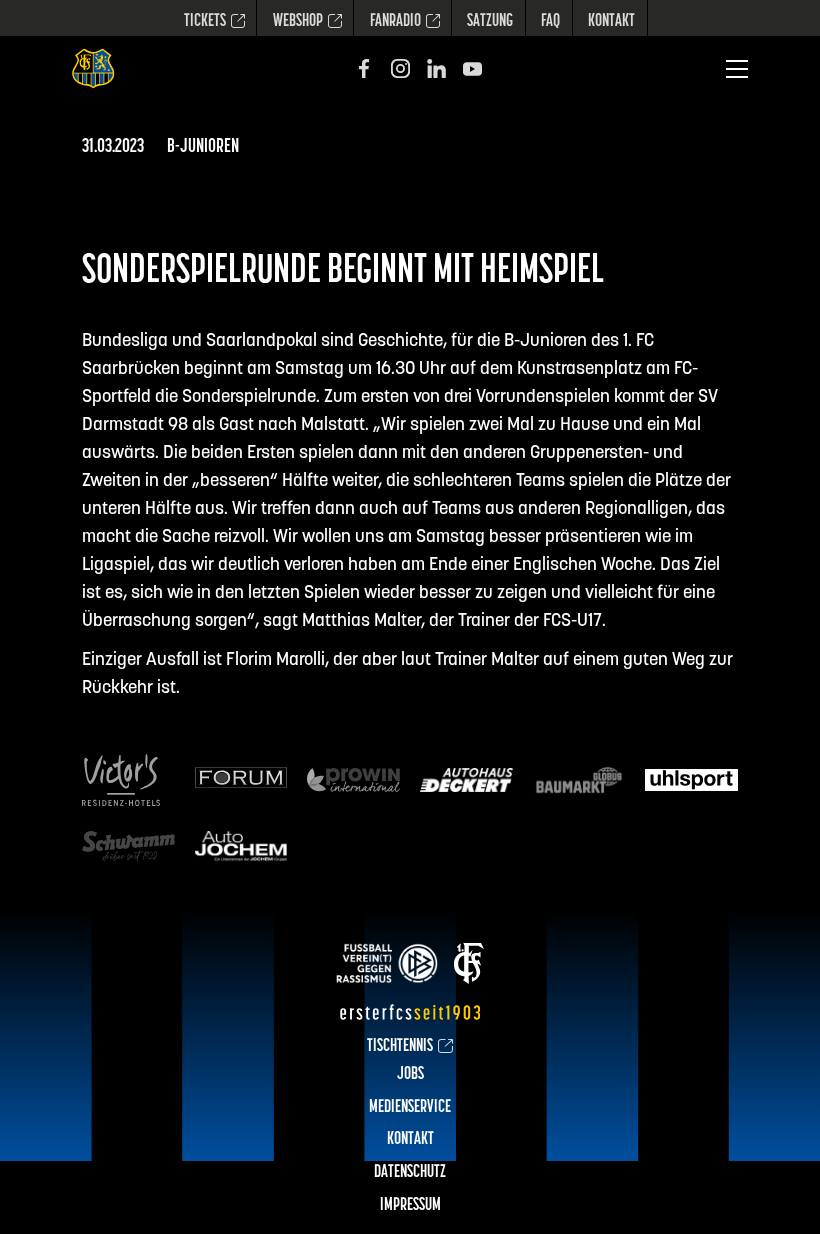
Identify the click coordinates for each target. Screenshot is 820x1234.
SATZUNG (490, 22)
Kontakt (611, 22)
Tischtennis (400, 1047)
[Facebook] (364, 68)
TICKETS (205, 22)
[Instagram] (400, 68)
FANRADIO (395, 22)
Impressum (410, 1206)
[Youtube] (472, 68)
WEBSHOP (298, 22)
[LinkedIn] (436, 68)
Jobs (410, 1075)
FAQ (550, 22)
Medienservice (410, 1108)
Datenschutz (410, 1173)
